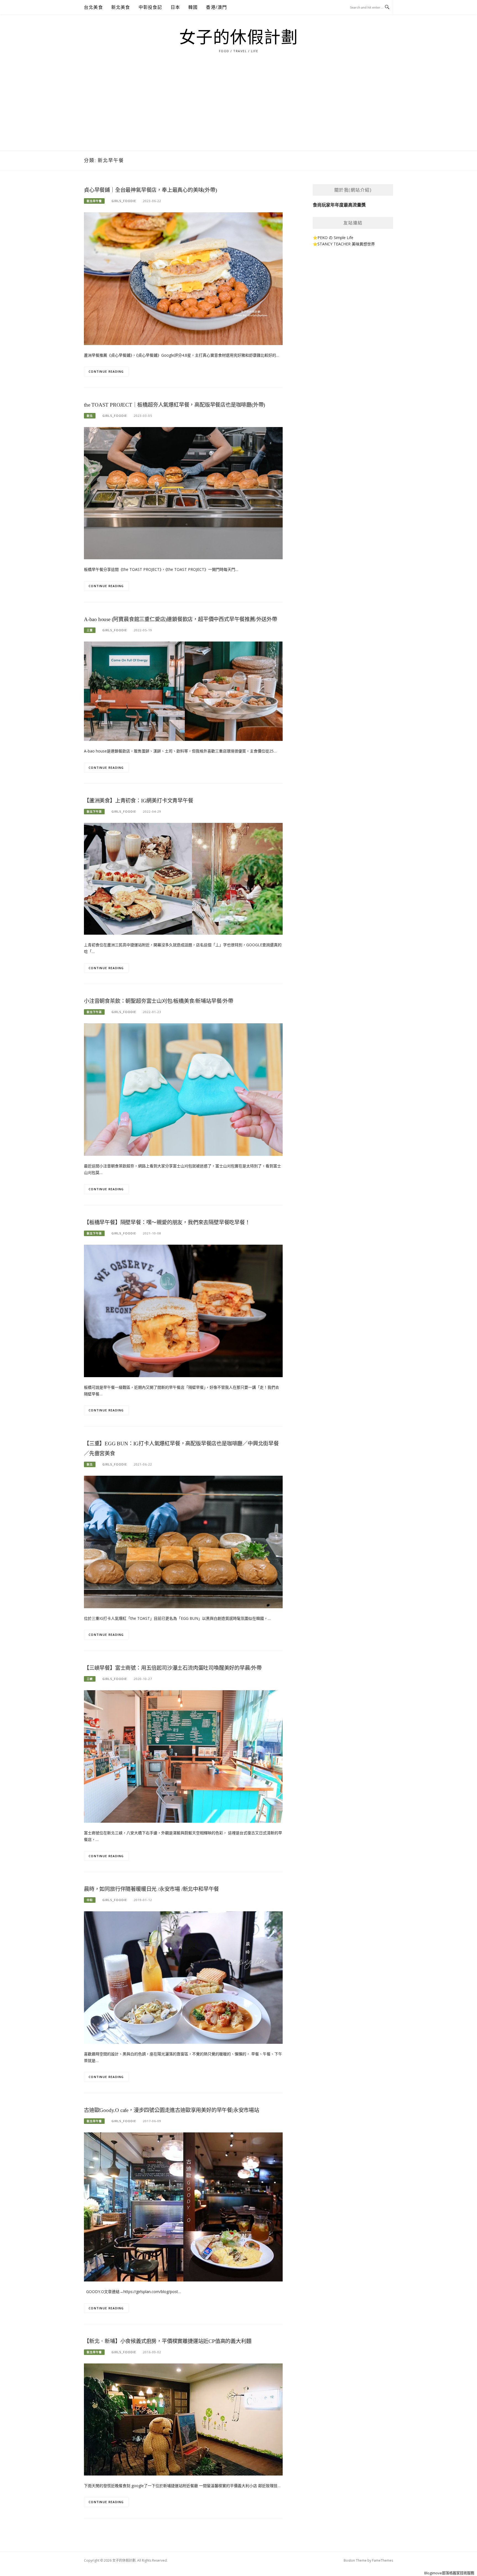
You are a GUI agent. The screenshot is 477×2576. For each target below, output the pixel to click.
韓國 (193, 7)
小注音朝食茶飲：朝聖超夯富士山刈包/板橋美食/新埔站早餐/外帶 (159, 1001)
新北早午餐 (94, 201)
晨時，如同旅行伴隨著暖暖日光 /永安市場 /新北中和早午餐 (151, 1889)
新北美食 (121, 7)
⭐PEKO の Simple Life (333, 238)
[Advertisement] (239, 109)
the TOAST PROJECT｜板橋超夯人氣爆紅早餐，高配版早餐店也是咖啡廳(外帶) (174, 405)
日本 (175, 7)
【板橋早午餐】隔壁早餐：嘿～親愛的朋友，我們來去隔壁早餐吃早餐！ (167, 1222)
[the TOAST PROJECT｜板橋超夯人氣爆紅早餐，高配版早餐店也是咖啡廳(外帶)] (183, 493)
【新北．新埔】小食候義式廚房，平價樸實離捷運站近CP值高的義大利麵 (168, 2341)
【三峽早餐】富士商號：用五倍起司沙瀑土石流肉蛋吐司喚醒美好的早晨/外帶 (173, 1668)
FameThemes (383, 2560)
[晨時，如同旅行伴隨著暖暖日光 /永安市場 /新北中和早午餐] (183, 1977)
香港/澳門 (216, 7)
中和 (90, 1900)
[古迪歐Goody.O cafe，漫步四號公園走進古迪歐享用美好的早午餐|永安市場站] (183, 2207)
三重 (90, 630)
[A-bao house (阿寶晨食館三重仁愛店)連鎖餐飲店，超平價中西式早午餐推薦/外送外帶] (183, 691)
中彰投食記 (150, 7)
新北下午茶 (94, 812)
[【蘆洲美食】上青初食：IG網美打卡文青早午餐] (183, 878)
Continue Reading (106, 371)
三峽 (90, 1679)
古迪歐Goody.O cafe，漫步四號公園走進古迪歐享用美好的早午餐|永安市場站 (172, 2110)
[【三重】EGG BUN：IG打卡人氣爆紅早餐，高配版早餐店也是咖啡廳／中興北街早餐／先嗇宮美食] (183, 1541)
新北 (90, 416)
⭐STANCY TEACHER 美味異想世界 (344, 244)
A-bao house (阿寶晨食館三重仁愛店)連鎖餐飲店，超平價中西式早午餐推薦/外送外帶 (181, 619)
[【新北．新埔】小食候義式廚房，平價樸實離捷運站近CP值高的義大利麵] (183, 2419)
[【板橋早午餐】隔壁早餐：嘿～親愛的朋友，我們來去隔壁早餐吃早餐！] (183, 1310)
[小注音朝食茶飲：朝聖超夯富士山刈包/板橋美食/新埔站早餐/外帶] (183, 1089)
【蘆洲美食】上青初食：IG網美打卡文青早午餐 (139, 801)
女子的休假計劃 (239, 38)
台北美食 (93, 7)
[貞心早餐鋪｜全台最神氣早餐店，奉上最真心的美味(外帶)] (183, 278)
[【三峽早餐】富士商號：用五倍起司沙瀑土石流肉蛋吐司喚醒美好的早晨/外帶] (183, 1756)
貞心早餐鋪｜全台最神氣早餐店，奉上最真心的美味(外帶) (150, 190)
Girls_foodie (124, 201)
